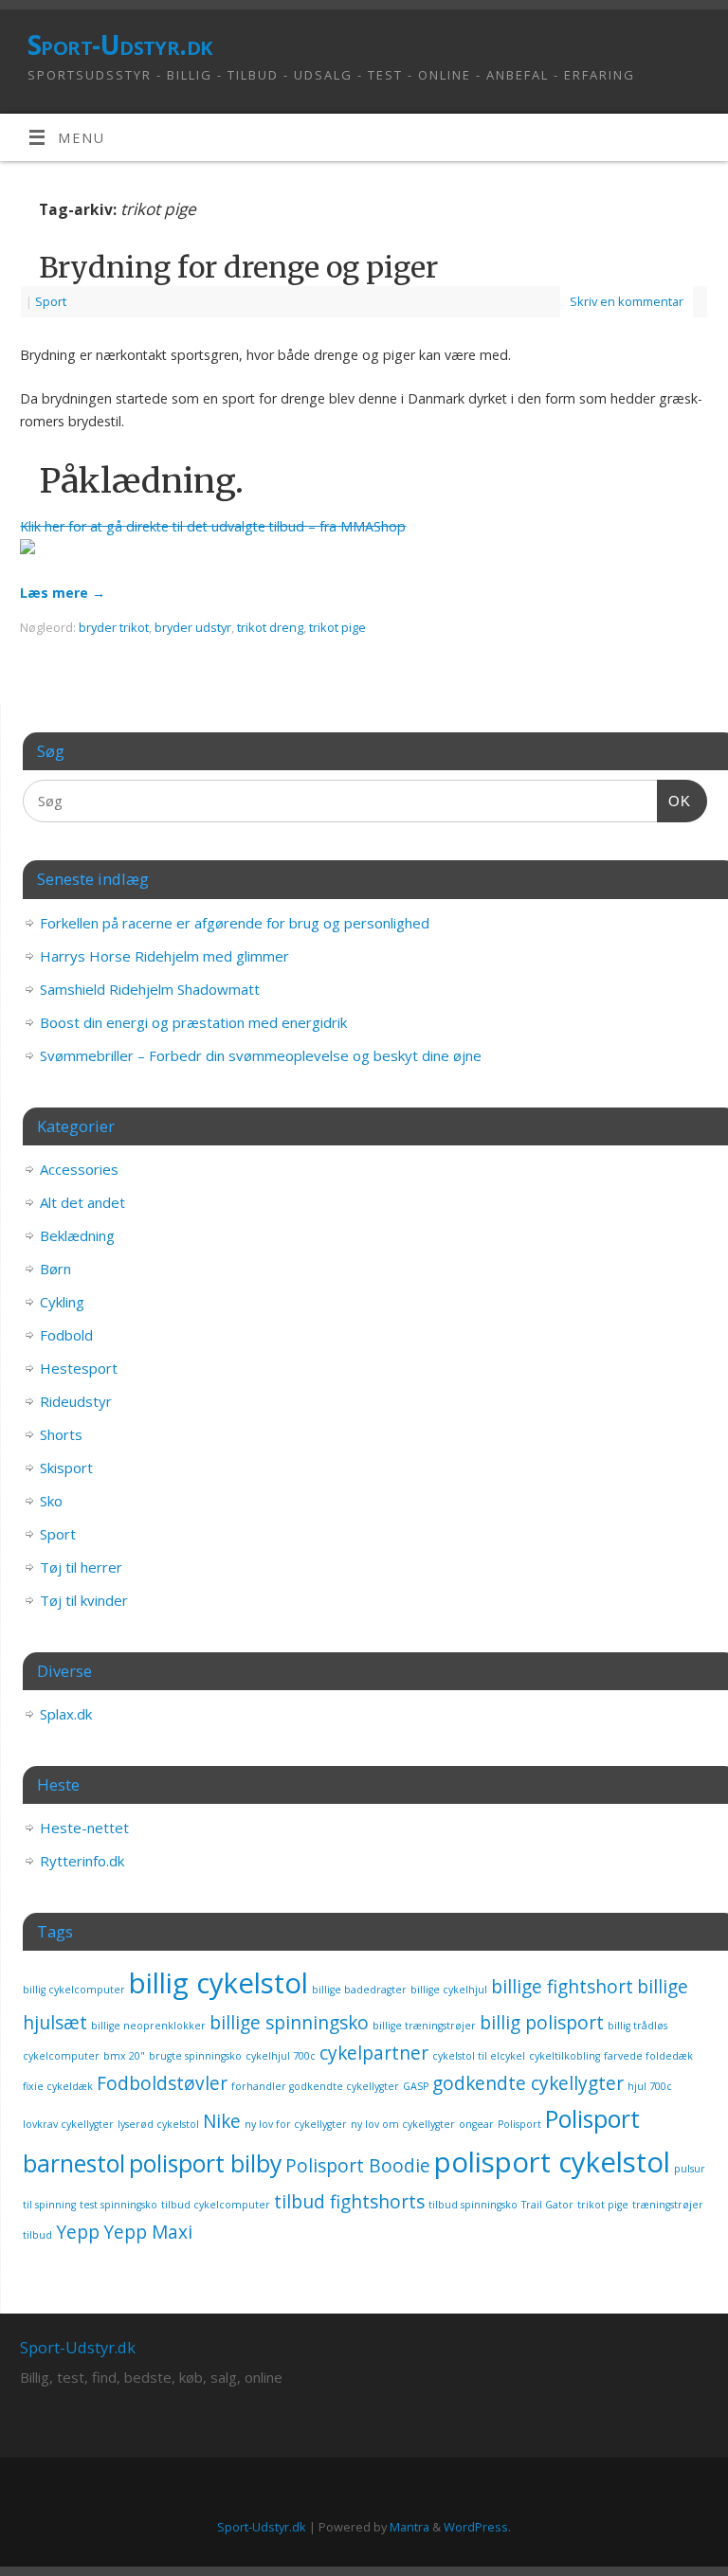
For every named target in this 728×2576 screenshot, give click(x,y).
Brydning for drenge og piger (238, 267)
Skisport (66, 1468)
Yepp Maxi (148, 2232)
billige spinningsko (289, 2023)
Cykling (62, 1302)
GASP (416, 2086)
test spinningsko (118, 2205)
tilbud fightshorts (349, 2202)
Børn (55, 1269)
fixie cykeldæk (58, 2086)
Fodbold (66, 1335)
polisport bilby (205, 2163)
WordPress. (477, 2527)
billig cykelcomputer (74, 1990)
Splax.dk (66, 1714)
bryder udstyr (193, 627)
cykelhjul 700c (281, 2056)
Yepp (78, 2232)
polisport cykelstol (552, 2162)
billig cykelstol (218, 1983)
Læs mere (63, 593)
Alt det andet (82, 1202)
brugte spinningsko (195, 2056)
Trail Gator (547, 2205)
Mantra (409, 2527)
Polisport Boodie (358, 2166)
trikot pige (337, 627)
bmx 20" (124, 2056)
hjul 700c (650, 2086)
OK (674, 801)
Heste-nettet (84, 1828)
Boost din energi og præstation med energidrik (193, 1022)
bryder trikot (114, 627)
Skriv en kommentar (627, 301)
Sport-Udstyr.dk (120, 45)
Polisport (519, 2124)
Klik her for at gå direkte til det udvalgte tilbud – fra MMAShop (213, 526)
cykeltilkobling (564, 2056)
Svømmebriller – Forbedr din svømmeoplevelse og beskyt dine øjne (261, 1055)
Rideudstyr (76, 1401)
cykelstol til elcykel (479, 2056)
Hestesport (79, 1368)
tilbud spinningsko (473, 2205)
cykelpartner (374, 2053)
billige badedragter (359, 1990)
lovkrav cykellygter (68, 2124)
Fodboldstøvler (162, 2083)
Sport (51, 301)
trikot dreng (270, 627)
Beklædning (77, 1235)
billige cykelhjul (449, 1990)
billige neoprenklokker (148, 2026)
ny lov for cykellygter (296, 2124)
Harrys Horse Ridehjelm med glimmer (164, 956)
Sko (51, 1501)
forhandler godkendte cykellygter (315, 2086)
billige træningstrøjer (424, 2026)
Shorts (61, 1434)
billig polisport (542, 2023)
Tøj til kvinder (84, 1600)
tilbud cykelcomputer (216, 2205)
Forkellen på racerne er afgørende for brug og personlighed (235, 923)
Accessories (79, 1169)
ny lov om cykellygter (403, 2124)
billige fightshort (562, 1987)
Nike (222, 2121)
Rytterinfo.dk (82, 1861)
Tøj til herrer (81, 1567)
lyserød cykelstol (158, 2124)
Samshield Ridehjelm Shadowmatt (150, 989)
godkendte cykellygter (528, 2083)
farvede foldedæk (648, 2056)
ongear (476, 2124)
